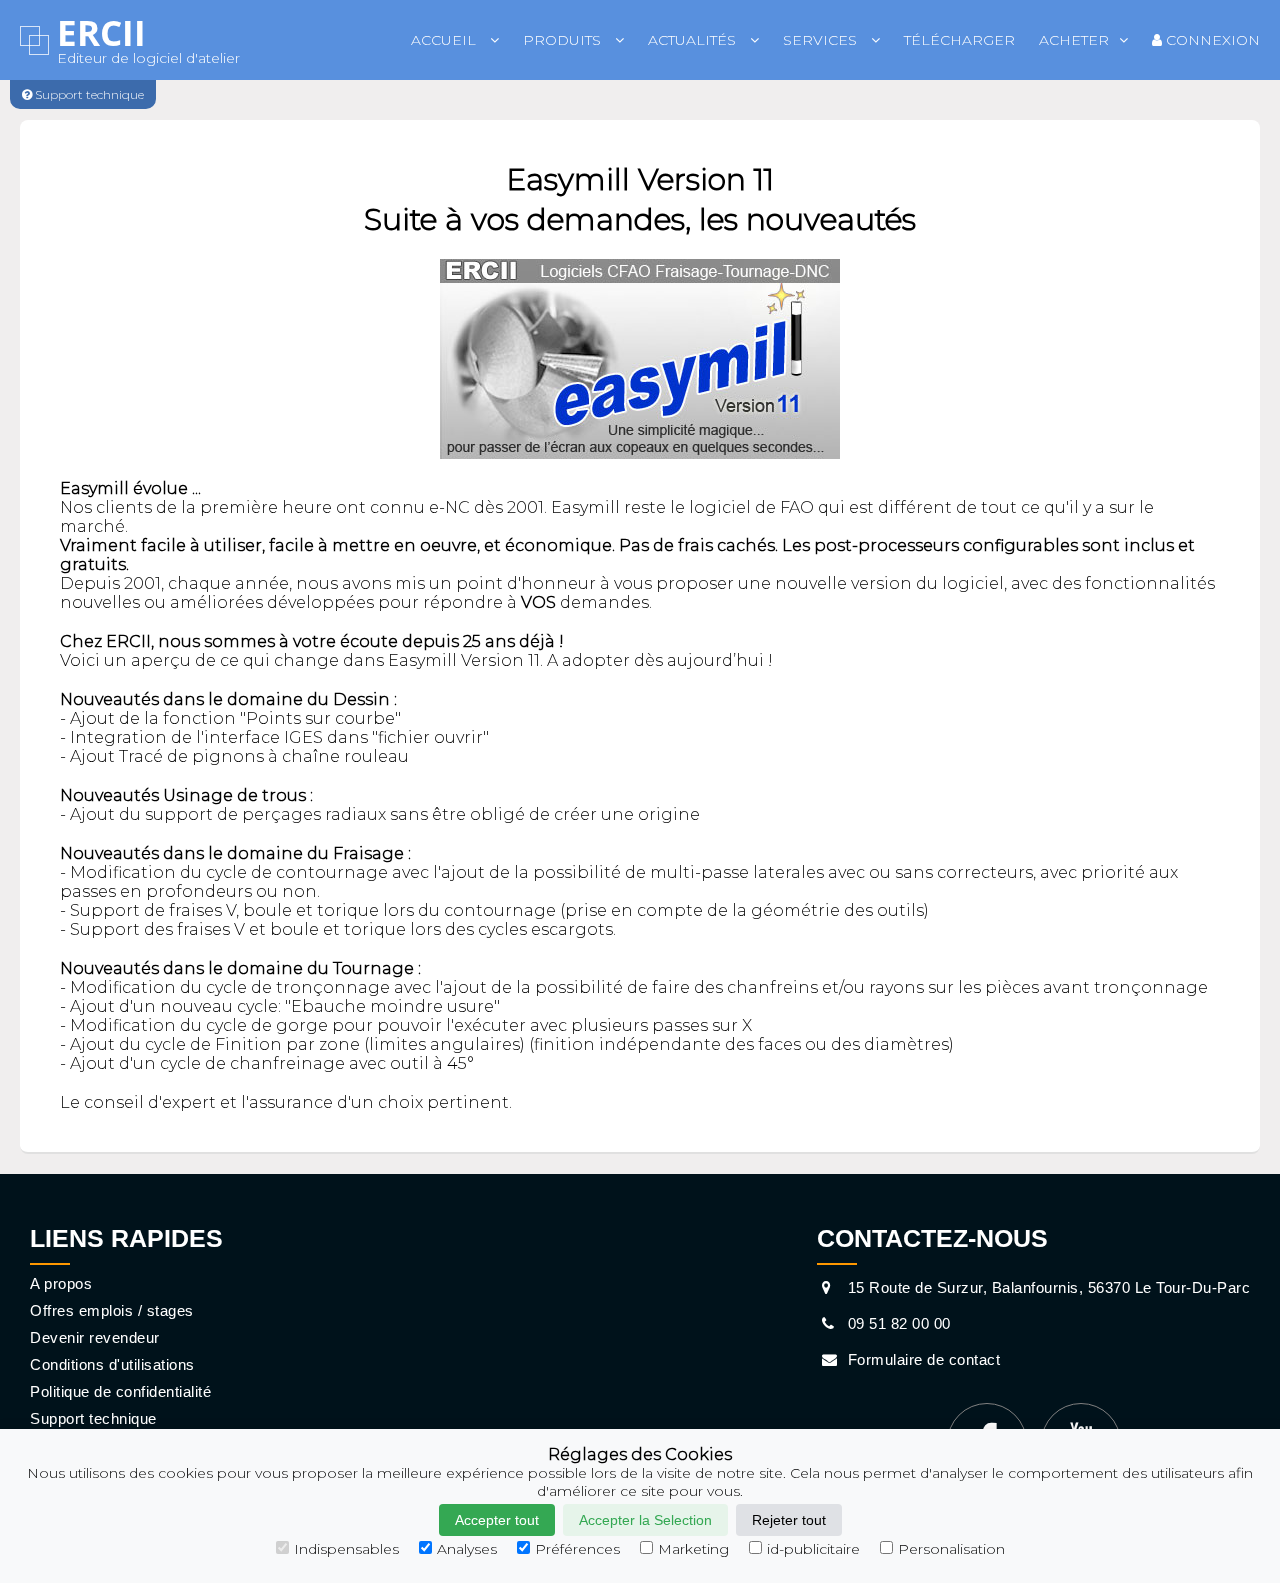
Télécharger (959, 40)
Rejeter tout (789, 1520)
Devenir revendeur (95, 1337)
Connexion (1211, 40)
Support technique (93, 1418)
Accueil (445, 40)
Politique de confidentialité (120, 1391)
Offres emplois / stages (112, 1310)
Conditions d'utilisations (112, 1364)
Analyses (467, 1549)
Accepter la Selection (645, 1520)
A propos (61, 1283)
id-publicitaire (813, 1549)
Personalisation (951, 1549)
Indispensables (346, 1549)
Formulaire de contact (921, 1359)
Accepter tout (497, 1520)
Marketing (693, 1549)
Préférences (577, 1549)
